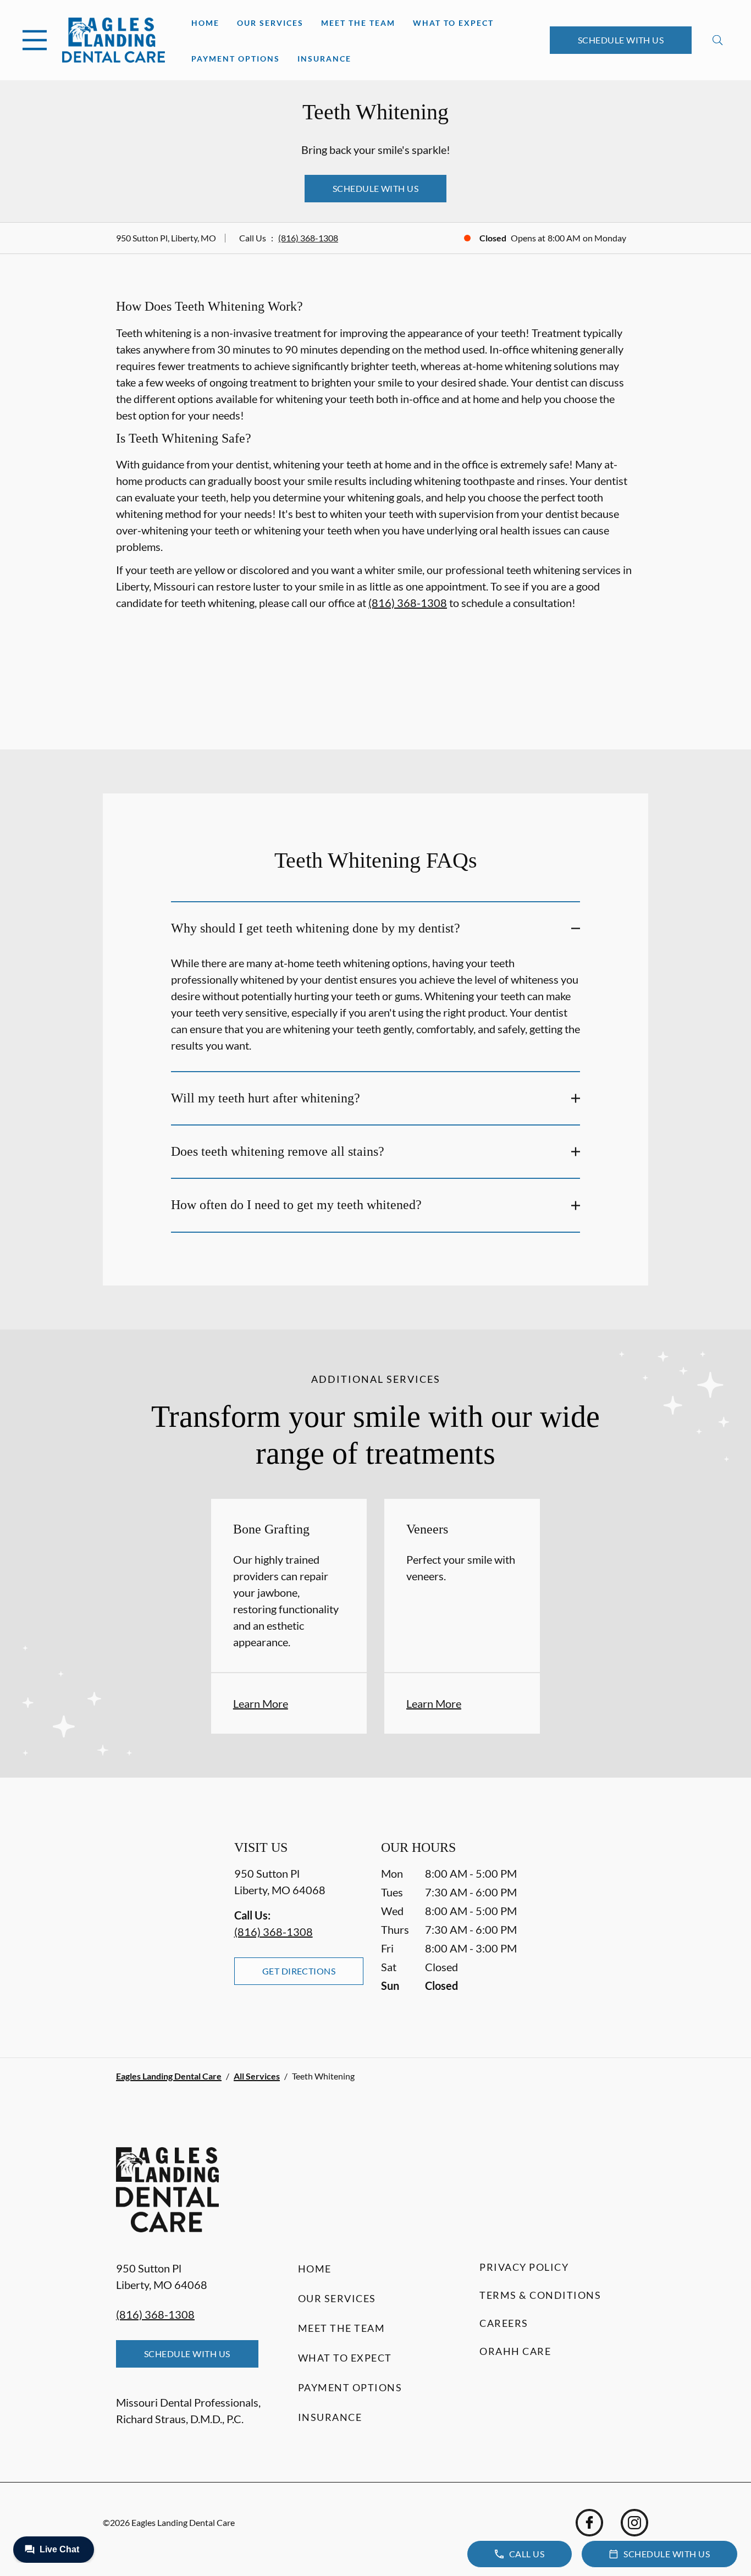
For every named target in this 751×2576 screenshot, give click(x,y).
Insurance (324, 59)
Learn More (261, 1703)
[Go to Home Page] (114, 40)
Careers (504, 2323)
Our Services (270, 23)
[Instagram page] (634, 2523)
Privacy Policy (524, 2267)
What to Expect (453, 23)
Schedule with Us (621, 40)
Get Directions (299, 1971)
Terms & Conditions (540, 2295)
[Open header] (35, 40)
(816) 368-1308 (308, 238)
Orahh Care (515, 2351)
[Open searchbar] (718, 40)
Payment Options (236, 59)
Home (205, 23)
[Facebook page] (589, 2523)
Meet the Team (358, 23)
